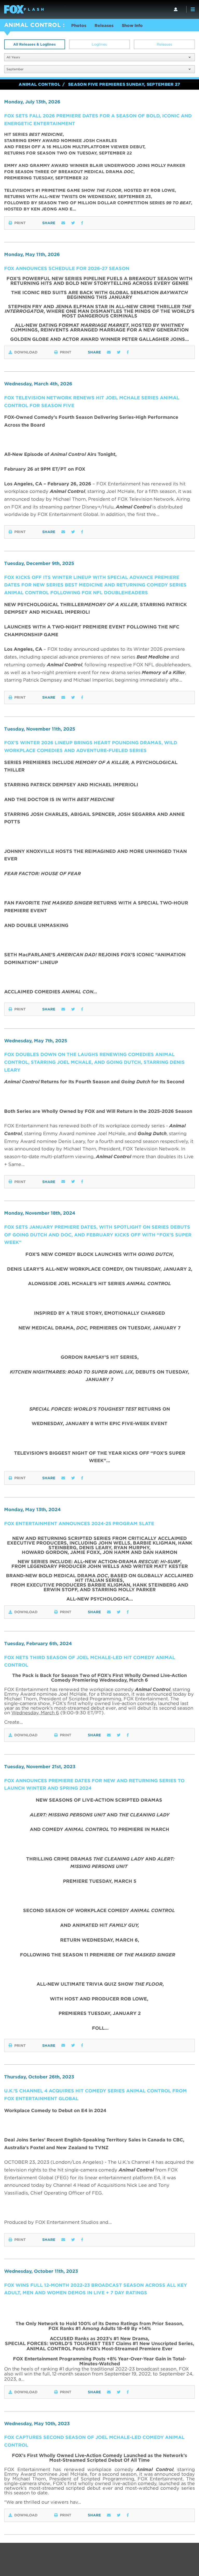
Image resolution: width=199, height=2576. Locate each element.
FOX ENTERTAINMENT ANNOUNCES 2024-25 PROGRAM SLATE (79, 1523)
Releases (104, 26)
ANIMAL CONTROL (33, 25)
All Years (13, 57)
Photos (79, 26)
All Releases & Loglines (34, 44)
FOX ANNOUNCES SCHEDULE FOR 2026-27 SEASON (67, 268)
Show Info (132, 26)
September (15, 69)
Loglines (99, 44)
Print (20, 223)
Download (26, 352)
